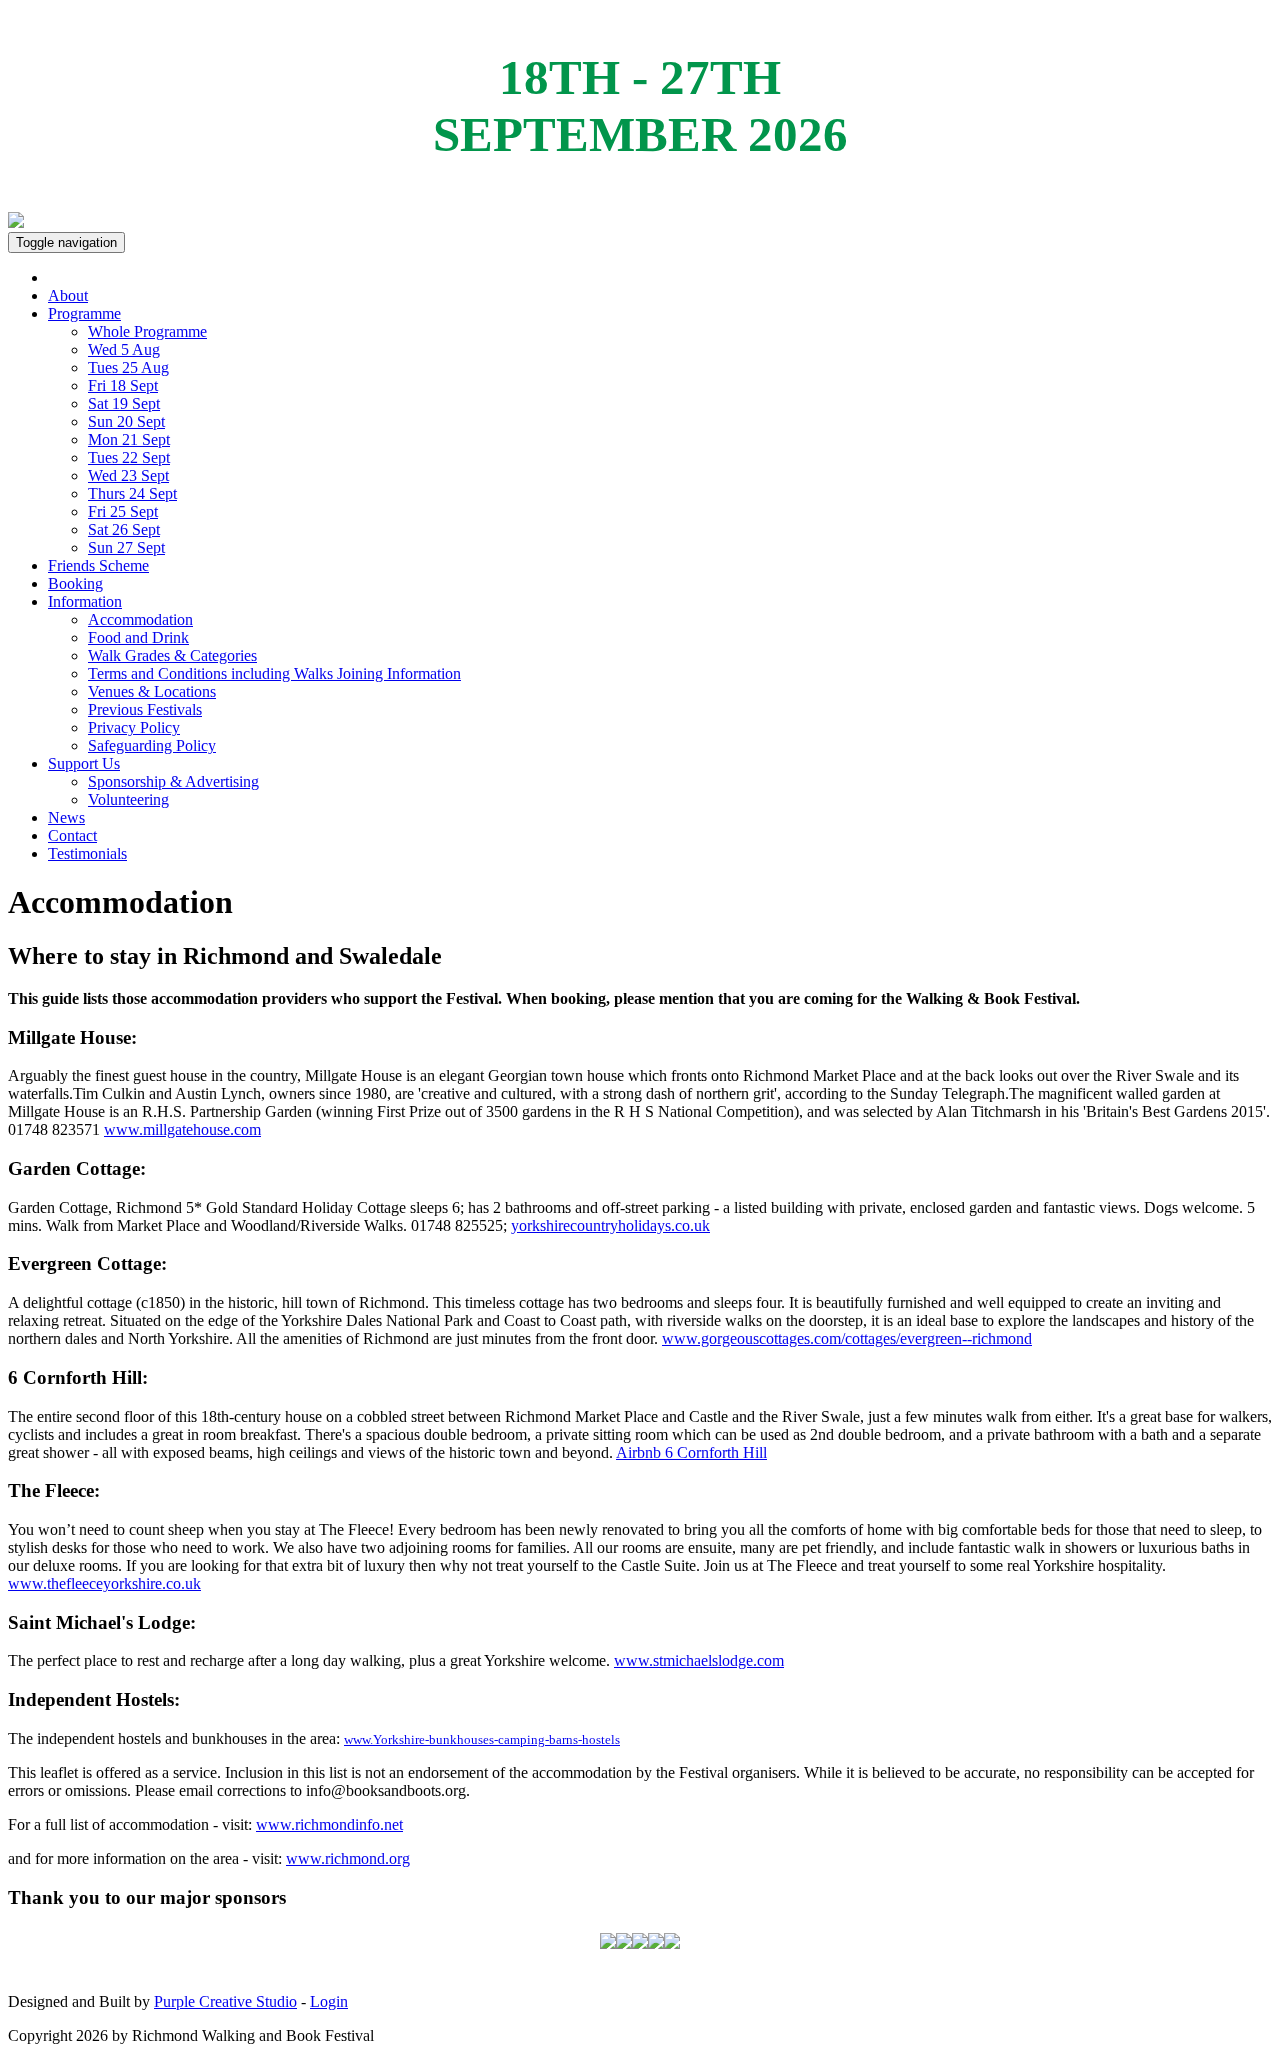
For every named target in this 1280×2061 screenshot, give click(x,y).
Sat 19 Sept (124, 403)
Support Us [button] (84, 763)
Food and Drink (138, 637)
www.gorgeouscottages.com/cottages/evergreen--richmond (847, 1338)
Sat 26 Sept (124, 529)
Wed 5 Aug (124, 349)
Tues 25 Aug (128, 367)
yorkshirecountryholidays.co (600, 1225)
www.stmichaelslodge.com (699, 1660)
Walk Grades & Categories (172, 655)
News (66, 817)
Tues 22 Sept (129, 457)
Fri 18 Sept (123, 385)
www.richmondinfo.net (329, 1824)
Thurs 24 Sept (132, 493)
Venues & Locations (152, 691)
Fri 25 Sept (123, 511)
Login (329, 2001)
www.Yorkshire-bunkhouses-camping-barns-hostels (482, 1739)
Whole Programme (147, 331)
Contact (72, 835)
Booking (75, 583)
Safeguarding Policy (152, 745)
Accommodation (140, 619)
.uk (700, 1225)
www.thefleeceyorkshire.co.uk (104, 1583)
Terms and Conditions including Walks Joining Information (274, 673)
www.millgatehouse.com (182, 1129)
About (68, 295)
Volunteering (128, 799)
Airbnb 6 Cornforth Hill (691, 1452)
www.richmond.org (348, 1858)
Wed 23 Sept (128, 475)
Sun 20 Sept (126, 421)
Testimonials (87, 853)
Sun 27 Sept (126, 547)
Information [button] (85, 601)
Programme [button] (84, 313)
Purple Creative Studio (225, 2001)
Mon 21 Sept (129, 439)
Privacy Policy (134, 727)
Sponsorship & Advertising (173, 781)
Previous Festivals (145, 709)
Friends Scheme (98, 565)
